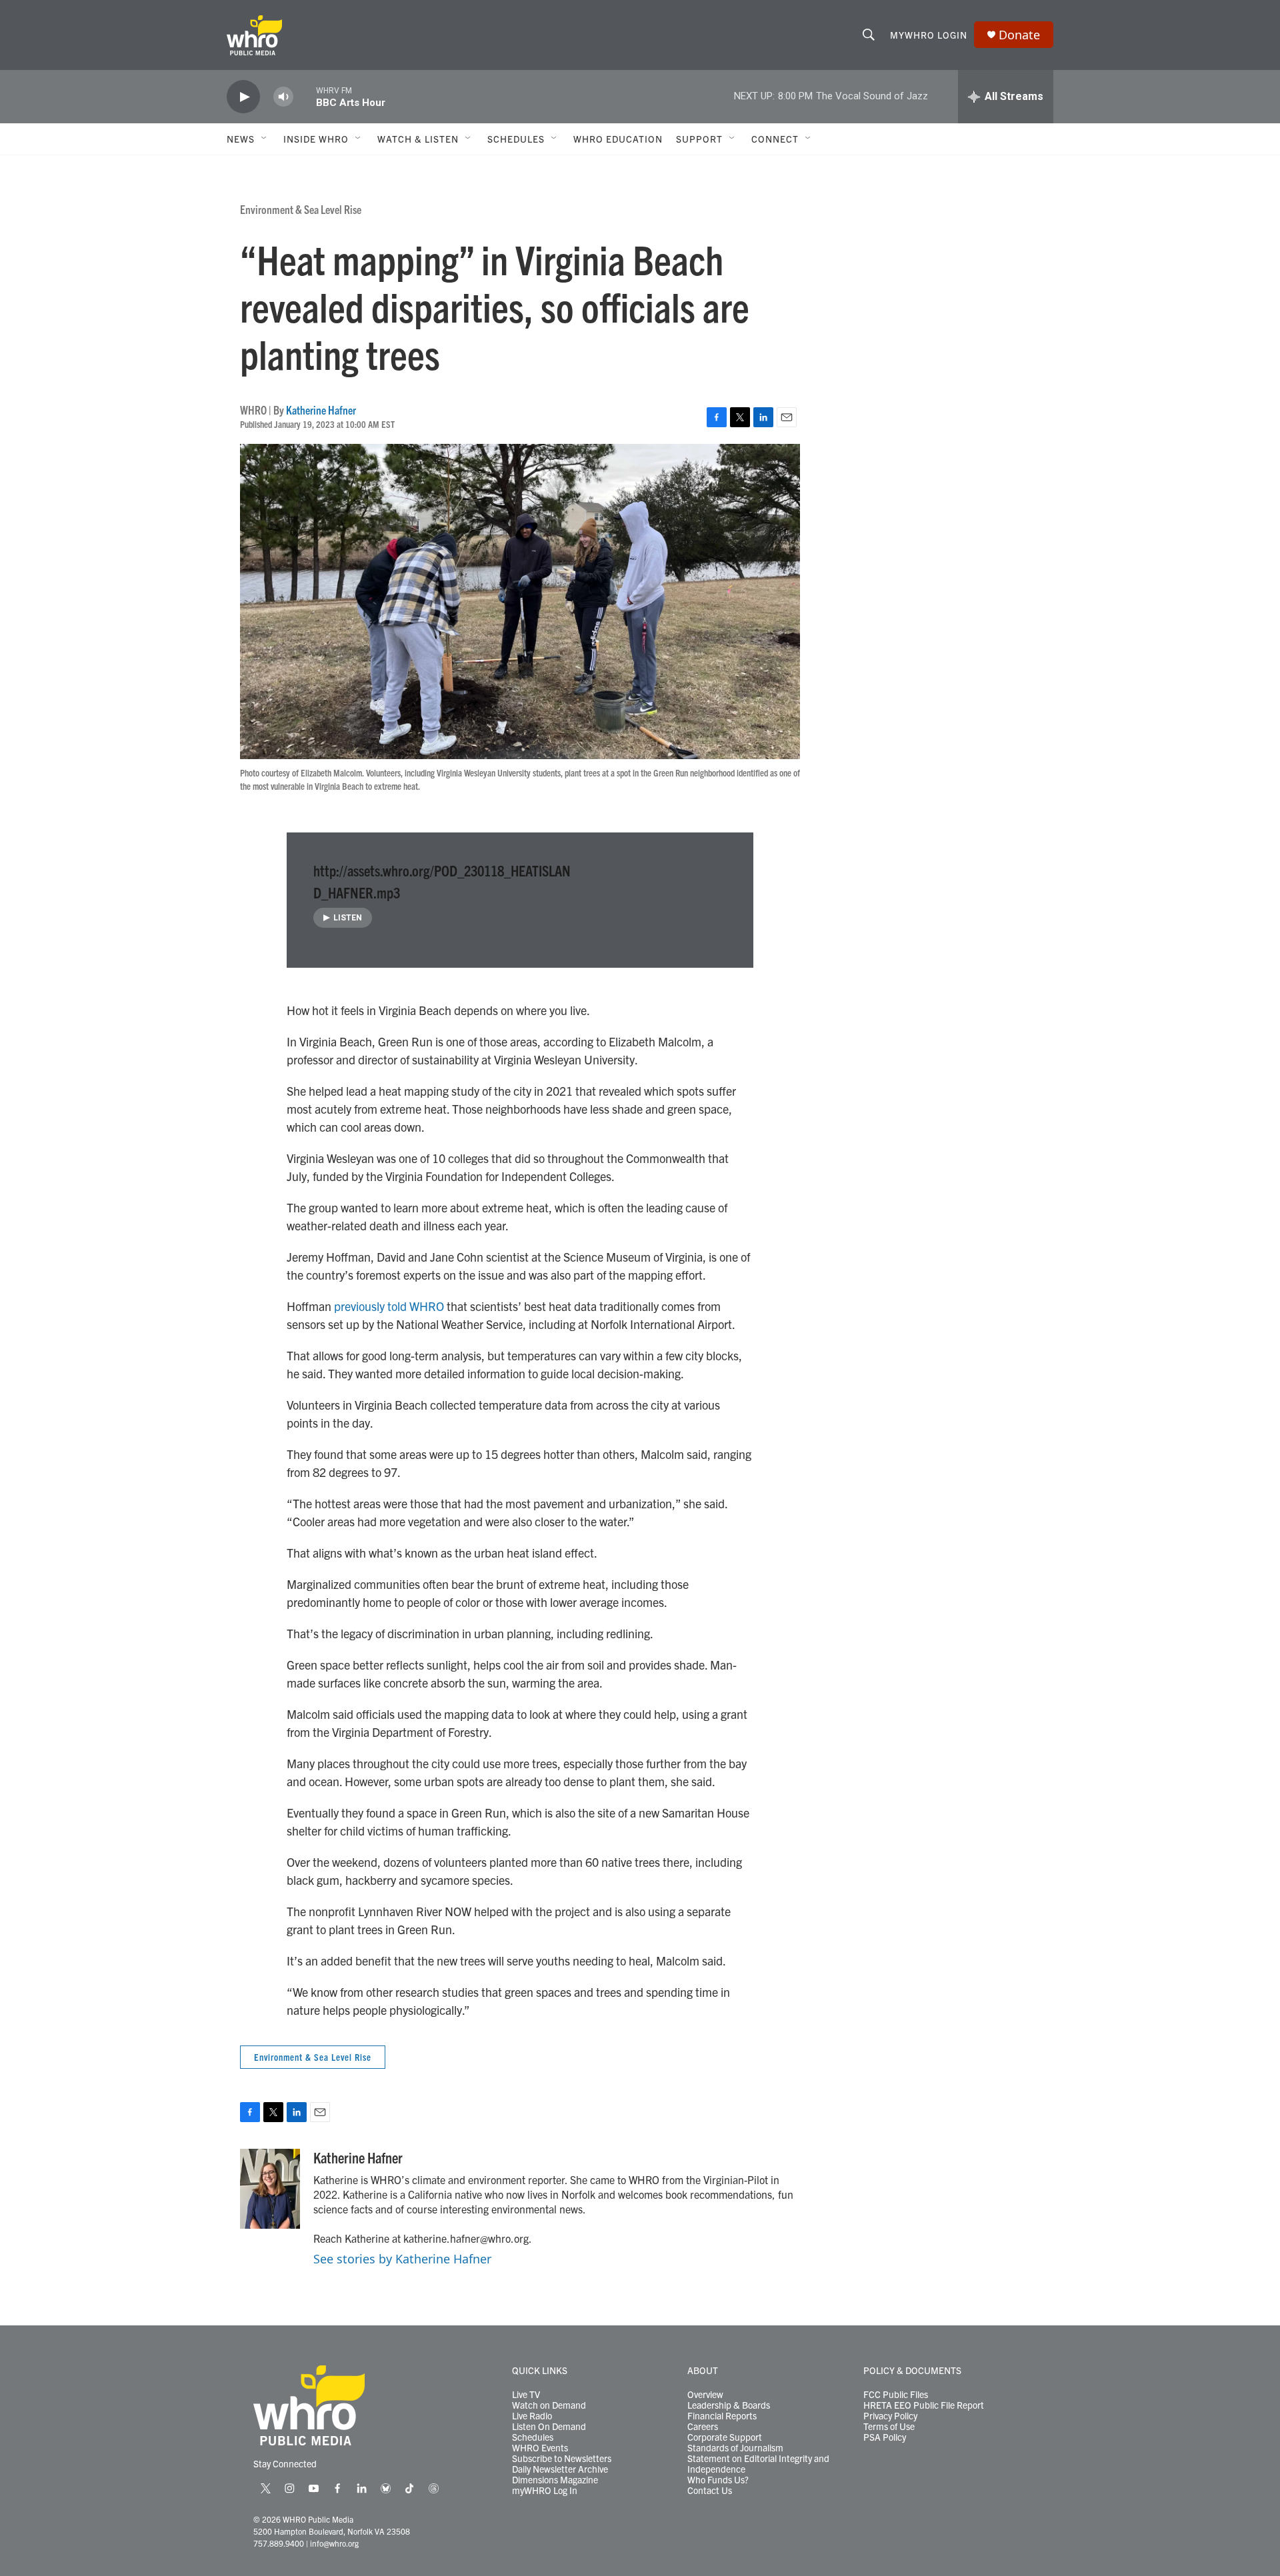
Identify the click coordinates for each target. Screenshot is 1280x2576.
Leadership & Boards (729, 2405)
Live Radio (532, 2416)
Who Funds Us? (718, 2480)
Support (699, 139)
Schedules (533, 2437)
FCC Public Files (896, 2395)
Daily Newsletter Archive (560, 2469)
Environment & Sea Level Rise (301, 209)
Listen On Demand (549, 2427)
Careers (703, 2427)
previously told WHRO (389, 1306)
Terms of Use (889, 2427)
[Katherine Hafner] (270, 2189)
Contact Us (710, 2491)
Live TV (526, 2395)
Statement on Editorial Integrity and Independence (758, 2464)
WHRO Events (540, 2448)
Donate (1019, 35)
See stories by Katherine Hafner (402, 2259)
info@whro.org (334, 2543)
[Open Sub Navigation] (265, 139)
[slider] (305, 96)
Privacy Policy (890, 2416)
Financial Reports (722, 2416)
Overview (705, 2395)
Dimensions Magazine (555, 2480)
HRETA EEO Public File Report (924, 2405)
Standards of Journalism (735, 2448)
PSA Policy (885, 2437)
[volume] (283, 97)
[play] (243, 97)
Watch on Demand (549, 2405)
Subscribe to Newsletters (562, 2459)
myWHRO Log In (545, 2491)
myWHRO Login (929, 35)
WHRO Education (618, 139)
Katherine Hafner (321, 410)
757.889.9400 (279, 2543)
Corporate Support (725, 2437)
